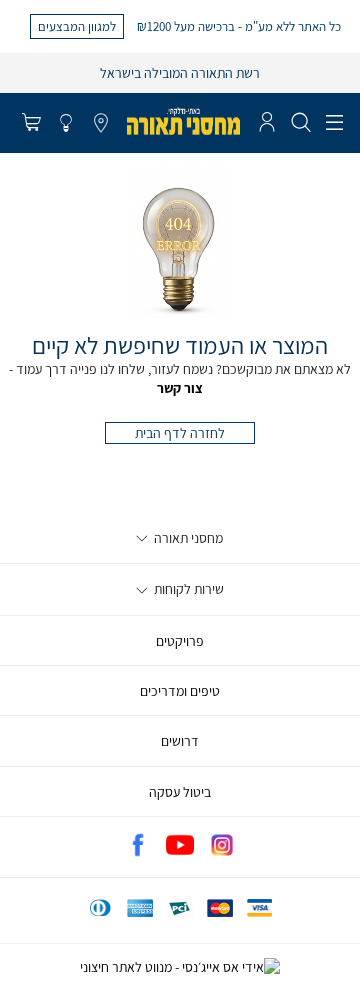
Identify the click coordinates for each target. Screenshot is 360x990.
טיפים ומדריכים (180, 691)
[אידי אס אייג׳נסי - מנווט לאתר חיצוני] (180, 967)
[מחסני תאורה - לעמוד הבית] (183, 121)
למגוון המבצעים (77, 26)
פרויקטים (180, 641)
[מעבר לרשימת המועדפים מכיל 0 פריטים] (66, 124)
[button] (31, 124)
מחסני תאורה (187, 538)
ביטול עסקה (180, 792)
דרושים (180, 741)
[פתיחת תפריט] (334, 123)
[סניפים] (101, 124)
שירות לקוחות (187, 589)
